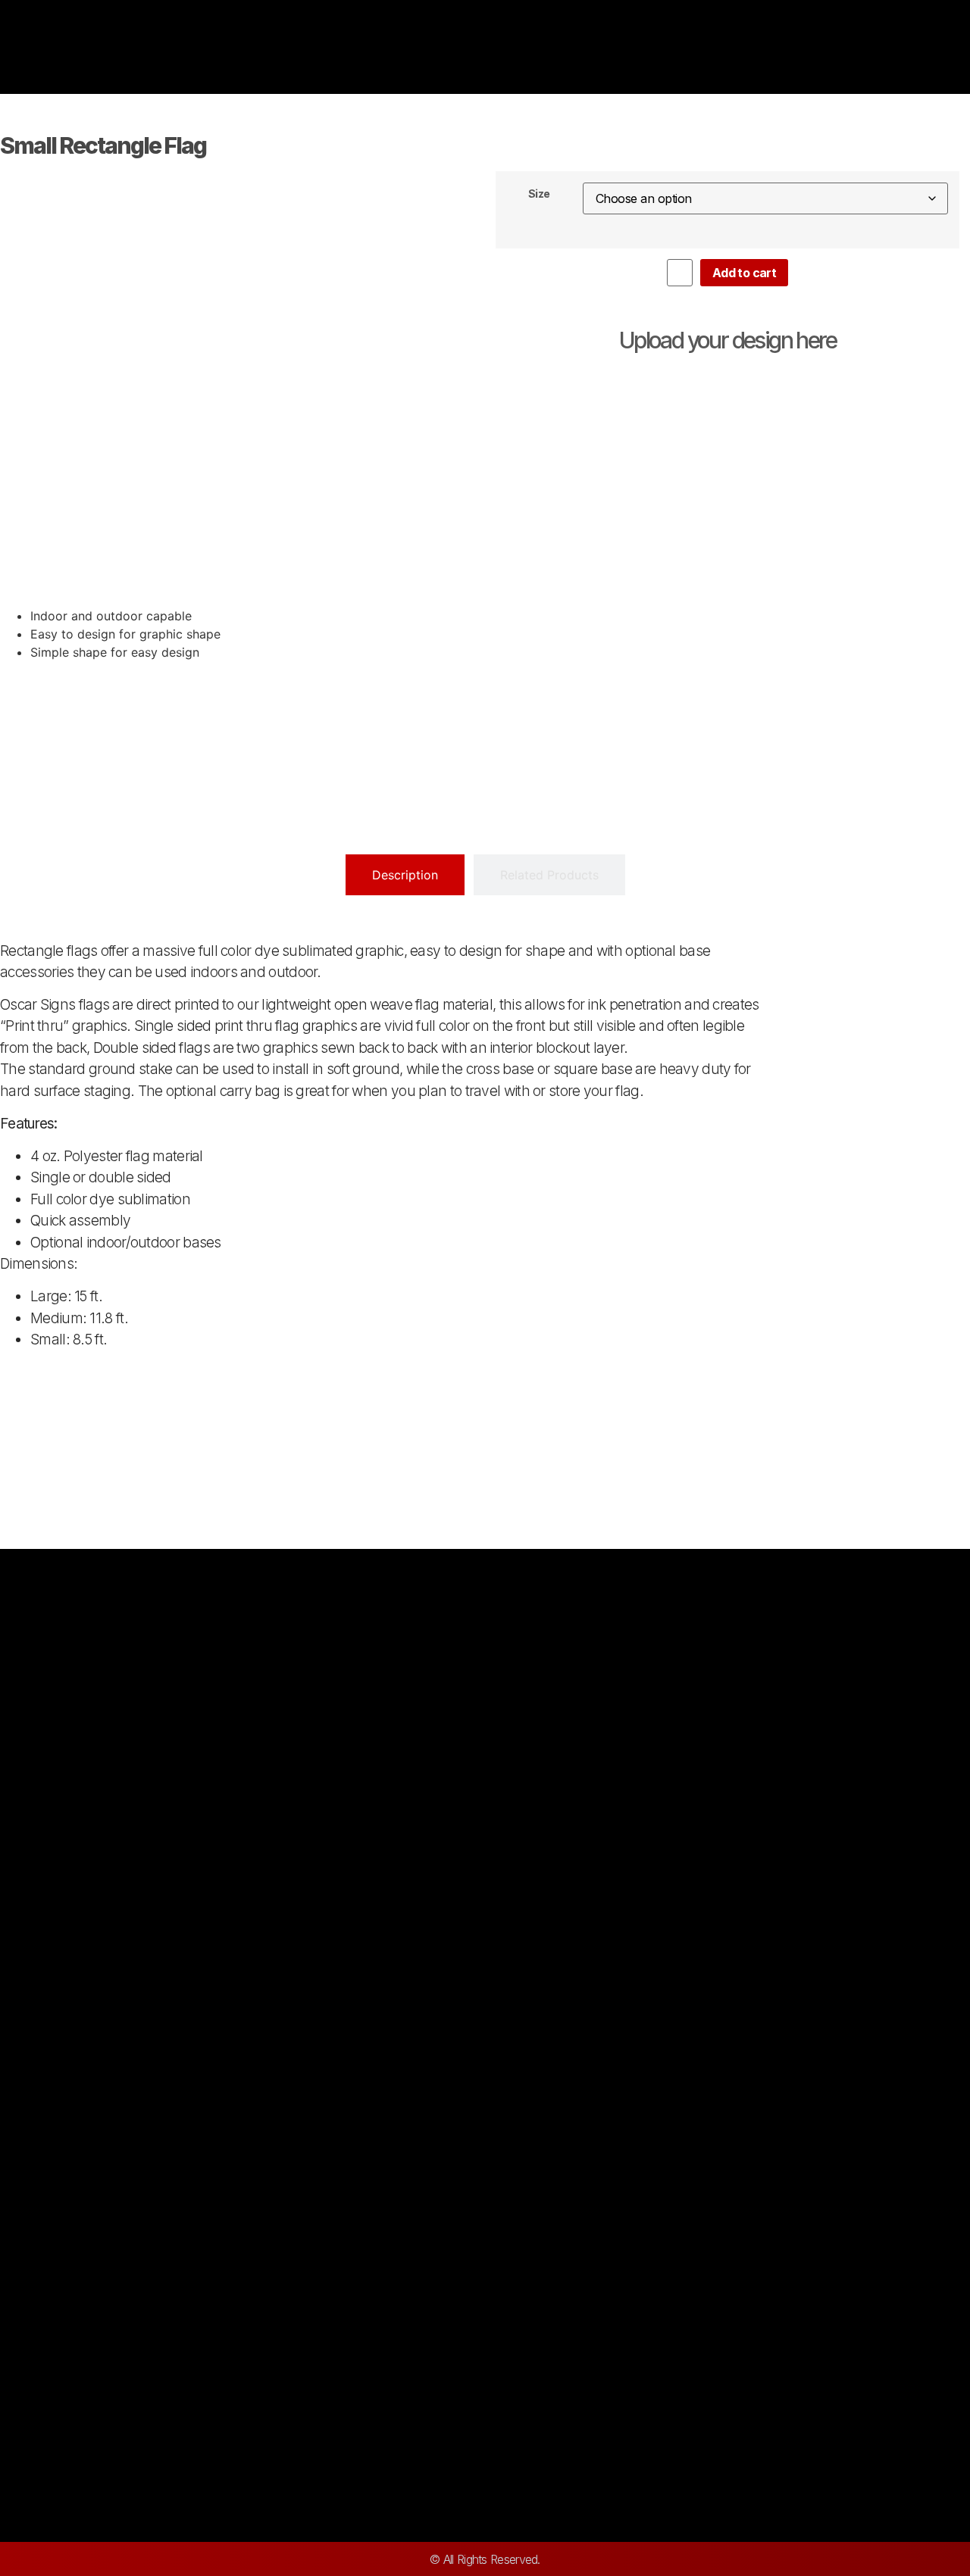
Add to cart (744, 273)
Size (539, 194)
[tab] (405, 875)
